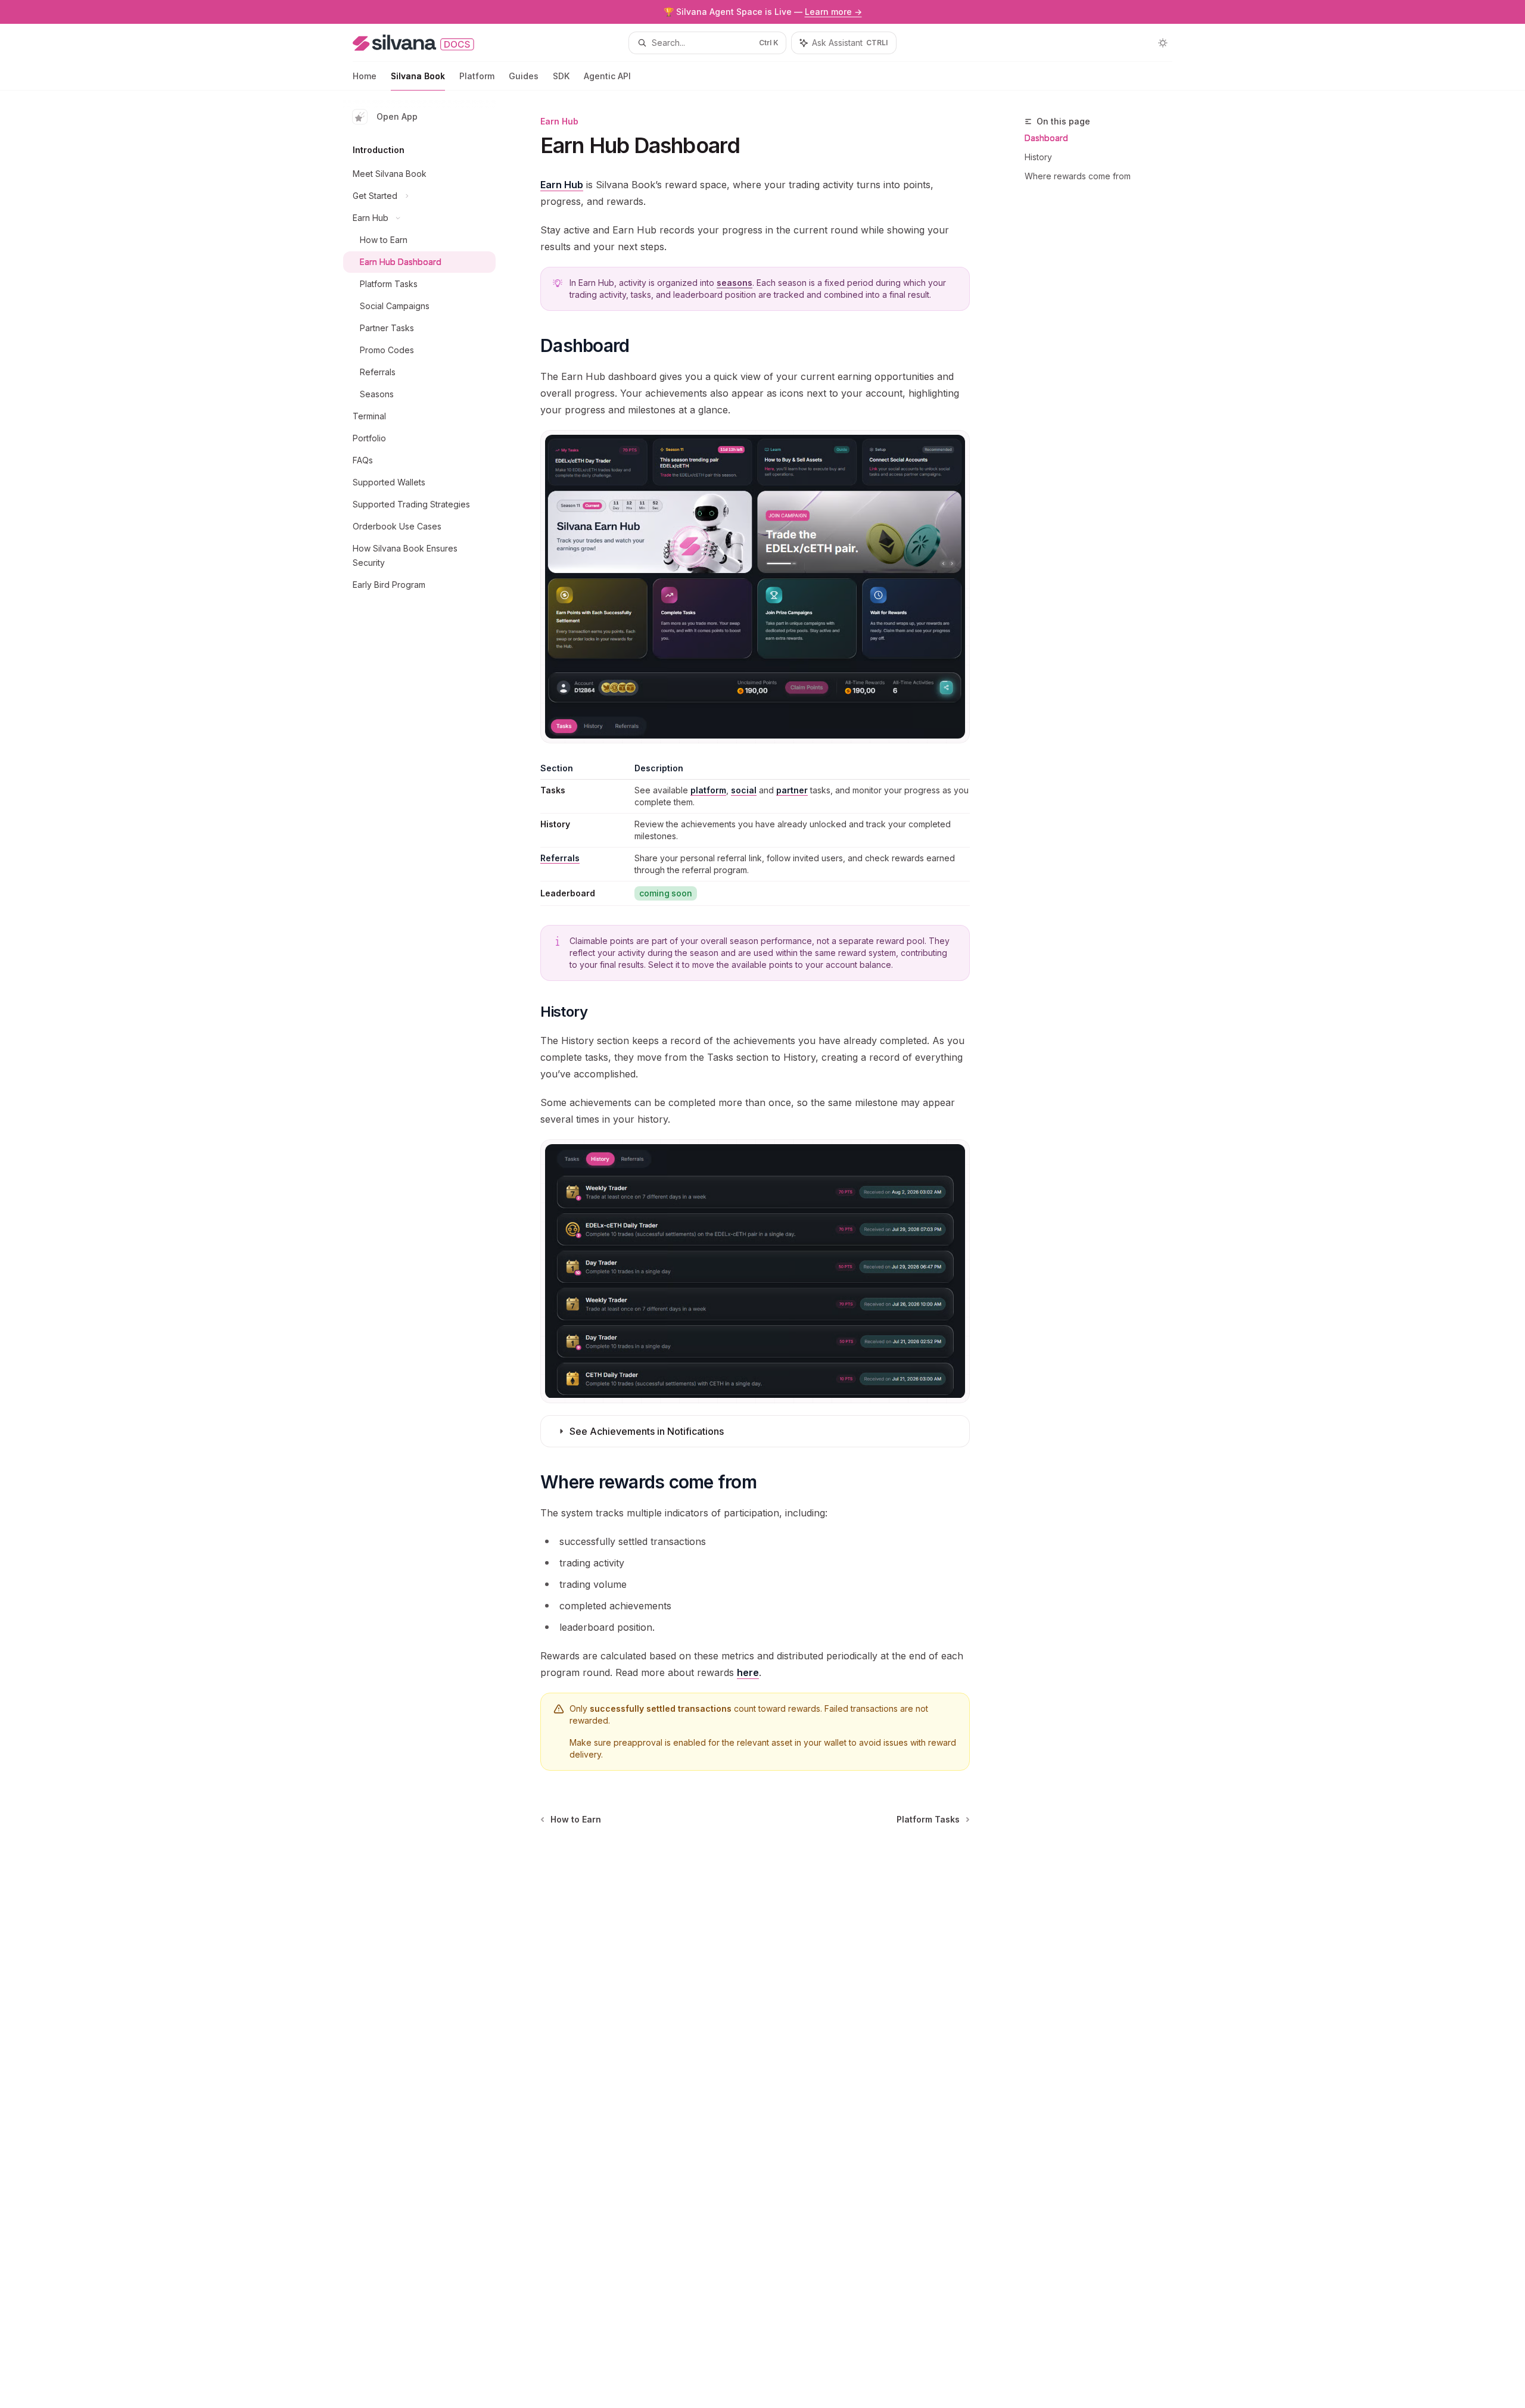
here (748, 1672)
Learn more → (833, 12)
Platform (477, 76)
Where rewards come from (1078, 176)
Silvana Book (418, 76)
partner (792, 790)
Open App (397, 116)
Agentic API (607, 76)
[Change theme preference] (1163, 43)
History (1038, 157)
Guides (524, 76)
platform (708, 790)
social (744, 790)
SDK (561, 76)
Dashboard (1046, 138)
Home (365, 76)
